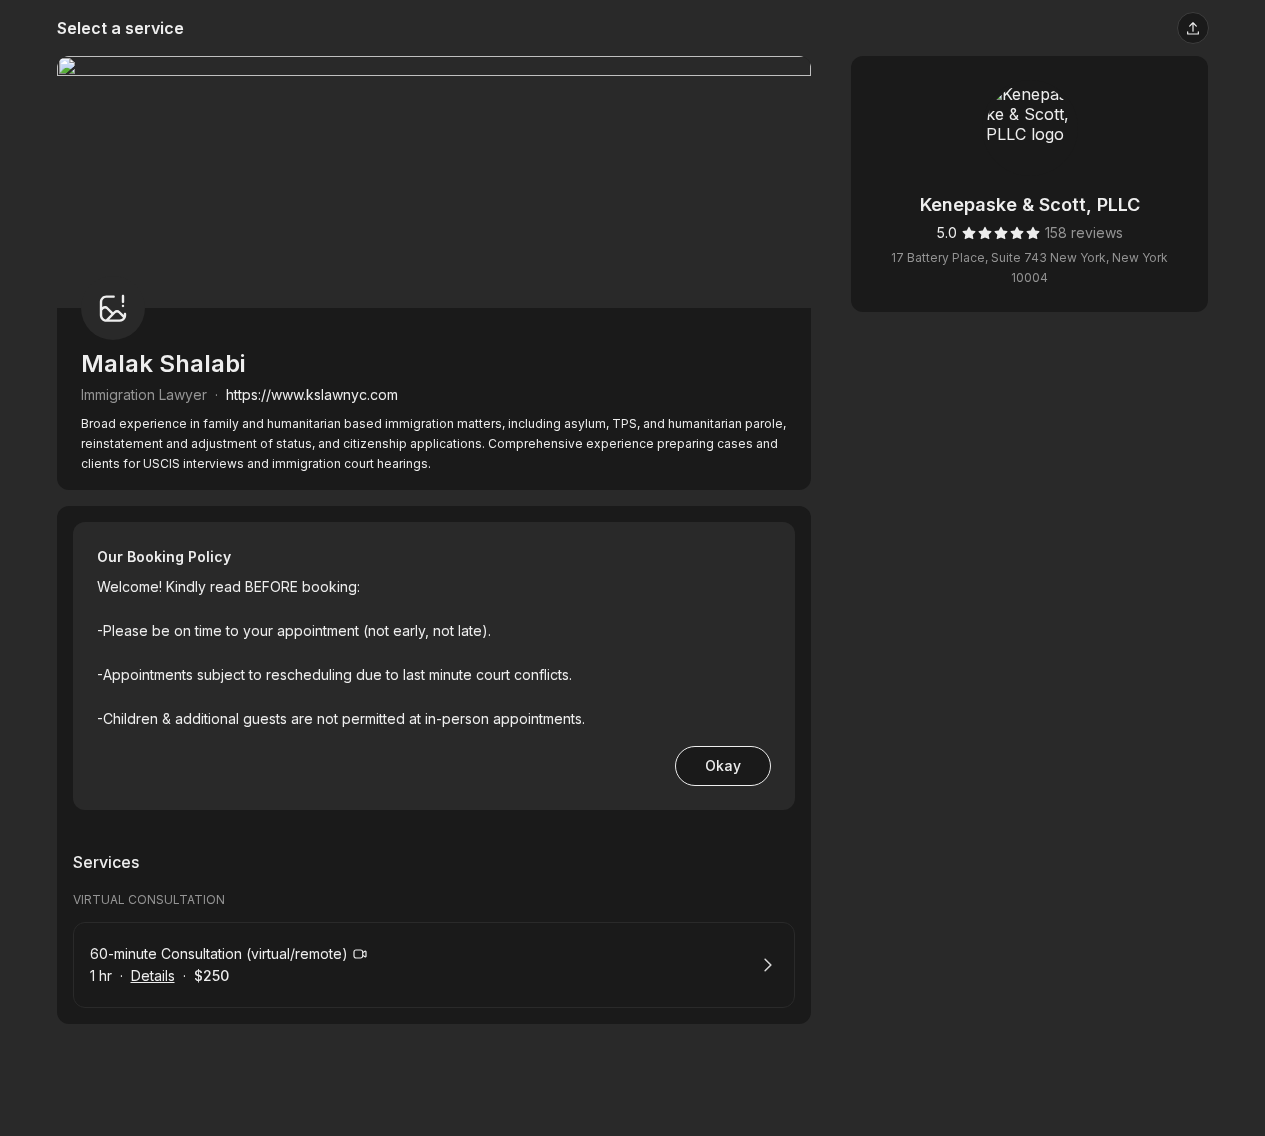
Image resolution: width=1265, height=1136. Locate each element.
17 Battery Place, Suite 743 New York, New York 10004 (1029, 267)
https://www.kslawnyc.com (312, 394)
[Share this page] (1193, 28)
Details (153, 975)
